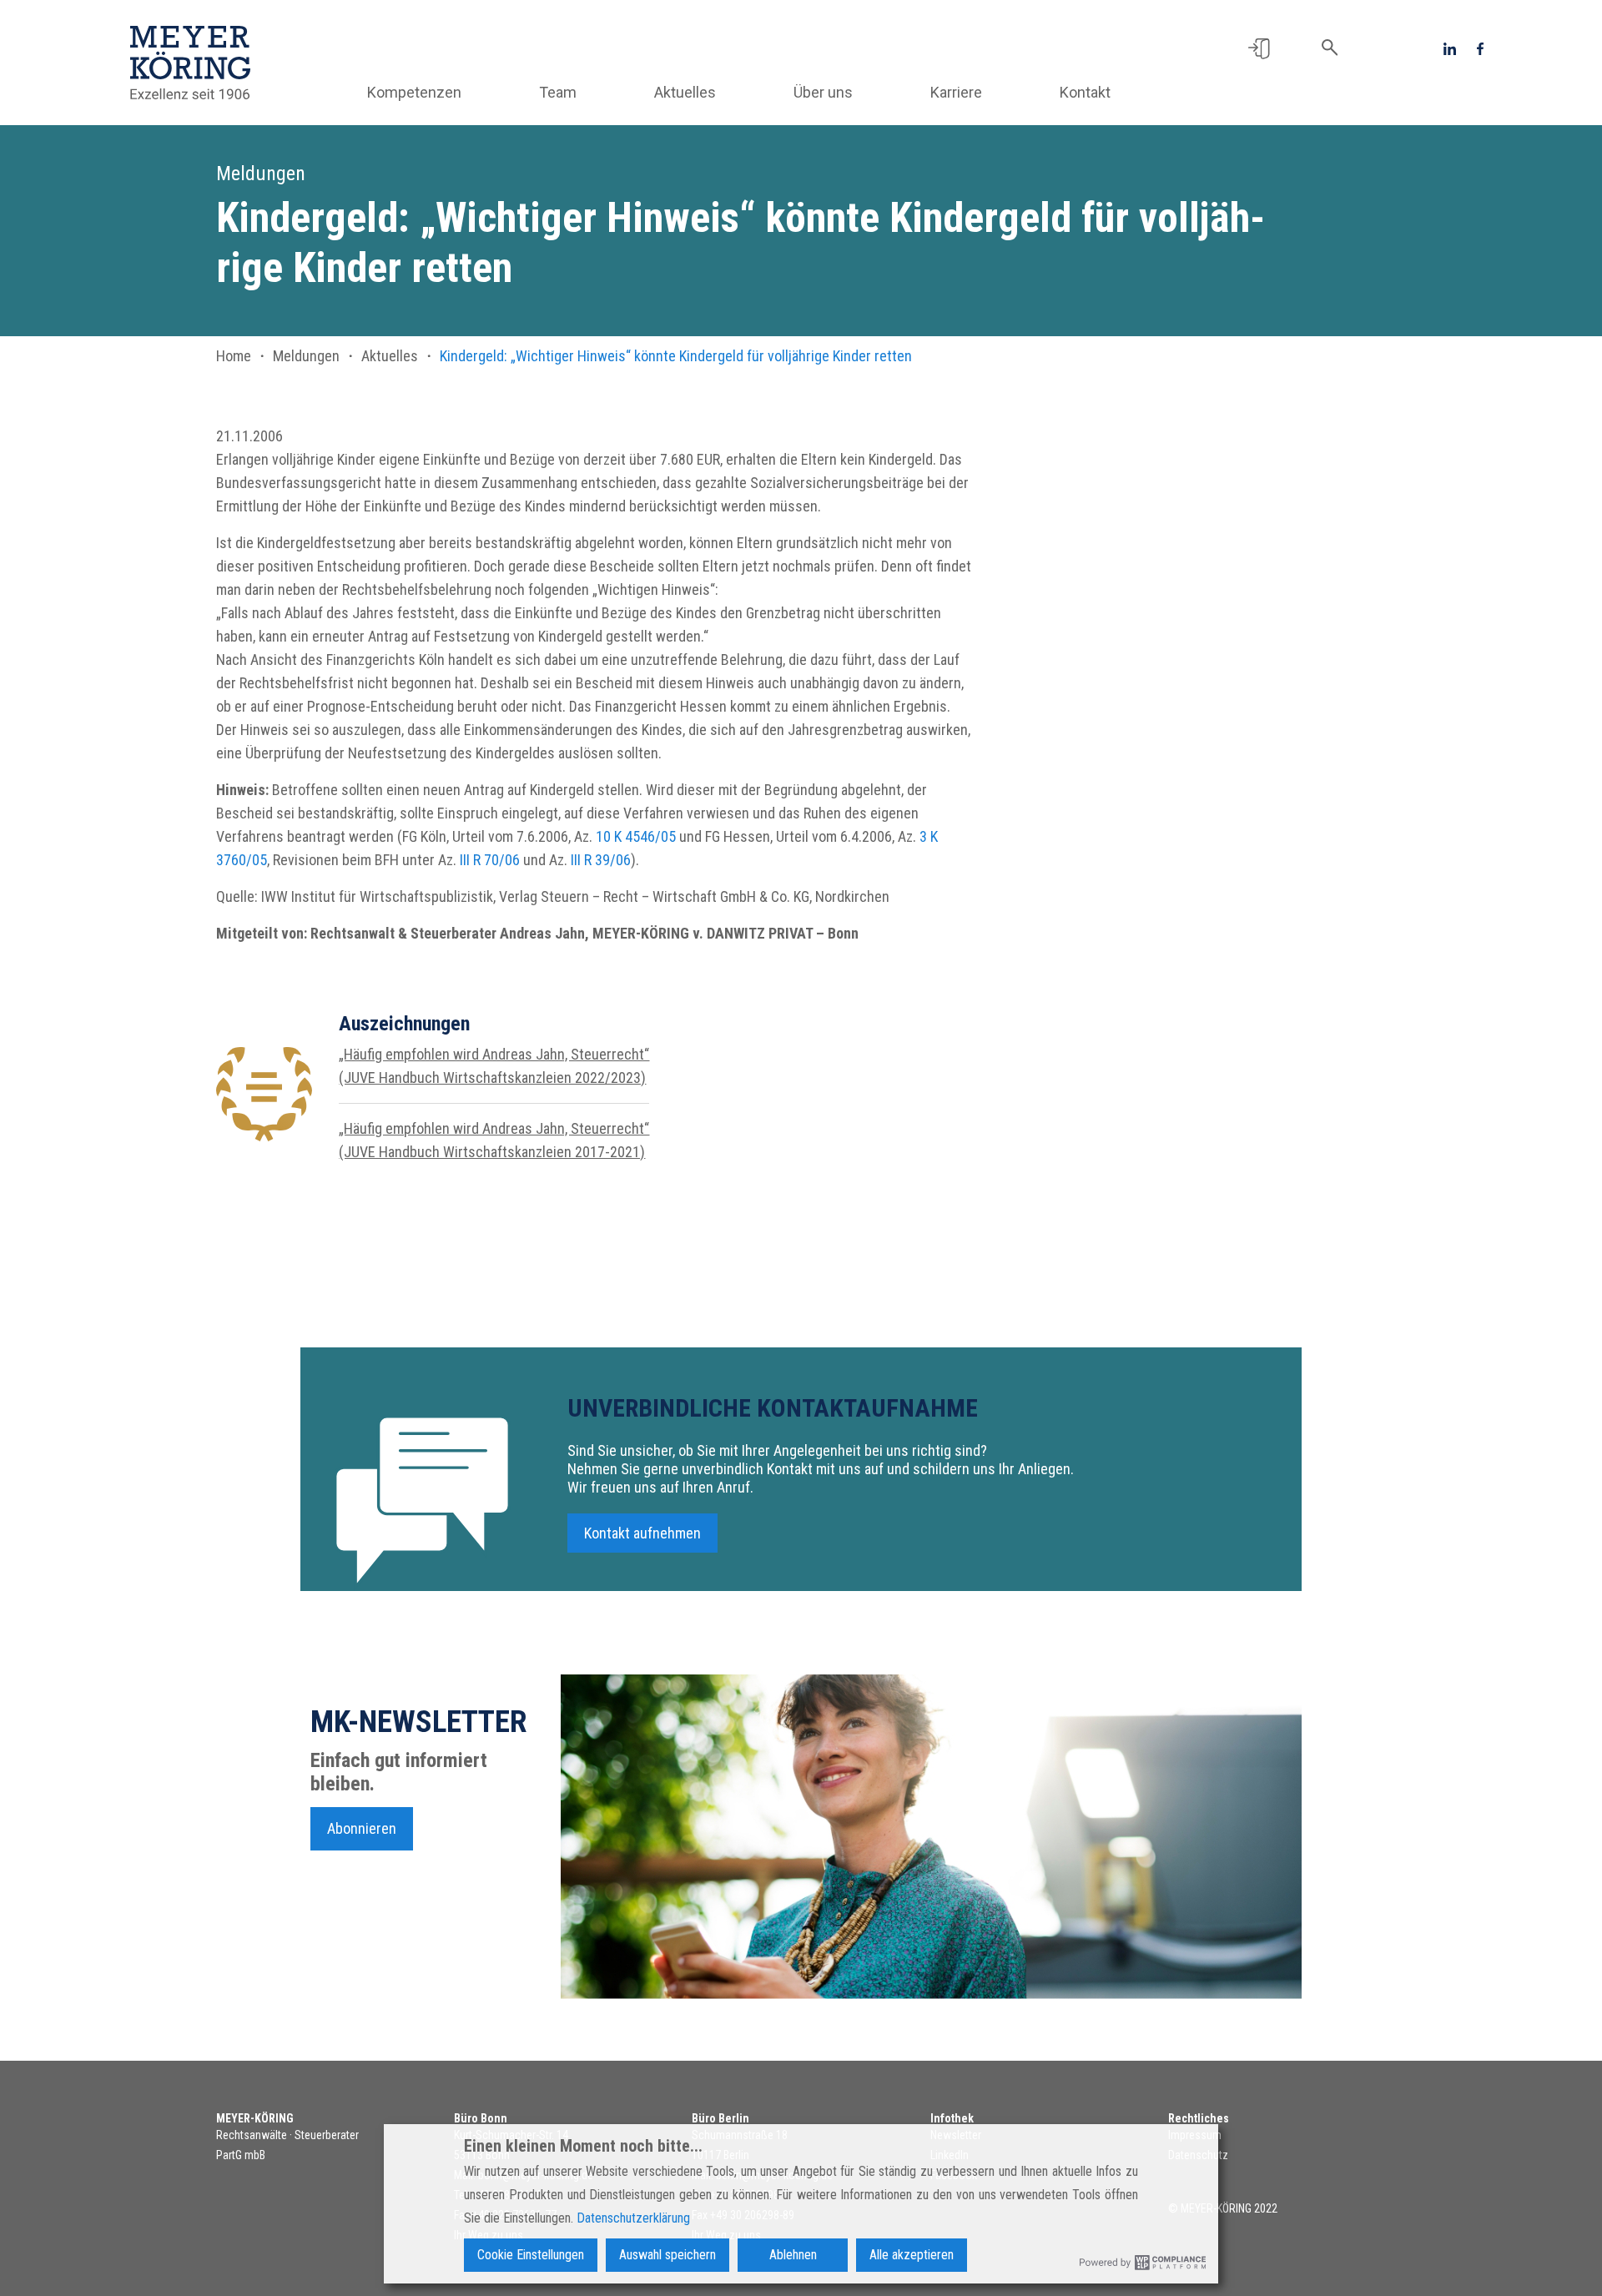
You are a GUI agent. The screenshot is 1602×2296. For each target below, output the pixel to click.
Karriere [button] (956, 92)
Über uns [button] (823, 92)
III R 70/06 (490, 860)
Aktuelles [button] (685, 92)
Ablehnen (793, 2255)
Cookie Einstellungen (531, 2255)
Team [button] (558, 92)
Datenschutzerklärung (633, 2218)
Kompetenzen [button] (414, 92)
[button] (1259, 48)
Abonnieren (362, 1828)
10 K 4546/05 (636, 836)
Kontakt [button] (1085, 92)
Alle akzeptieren (912, 2255)
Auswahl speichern (667, 2255)
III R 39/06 (601, 860)
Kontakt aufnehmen (642, 1533)
